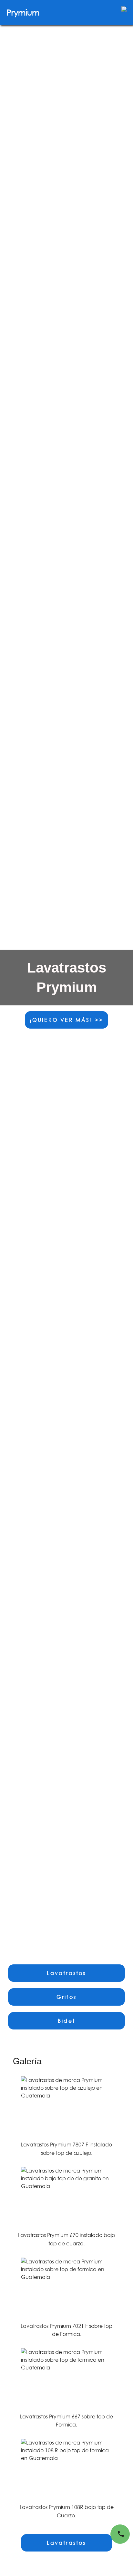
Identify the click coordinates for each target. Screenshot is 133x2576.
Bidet (66, 2021)
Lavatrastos (66, 1973)
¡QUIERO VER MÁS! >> (67, 1020)
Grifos (66, 1997)
